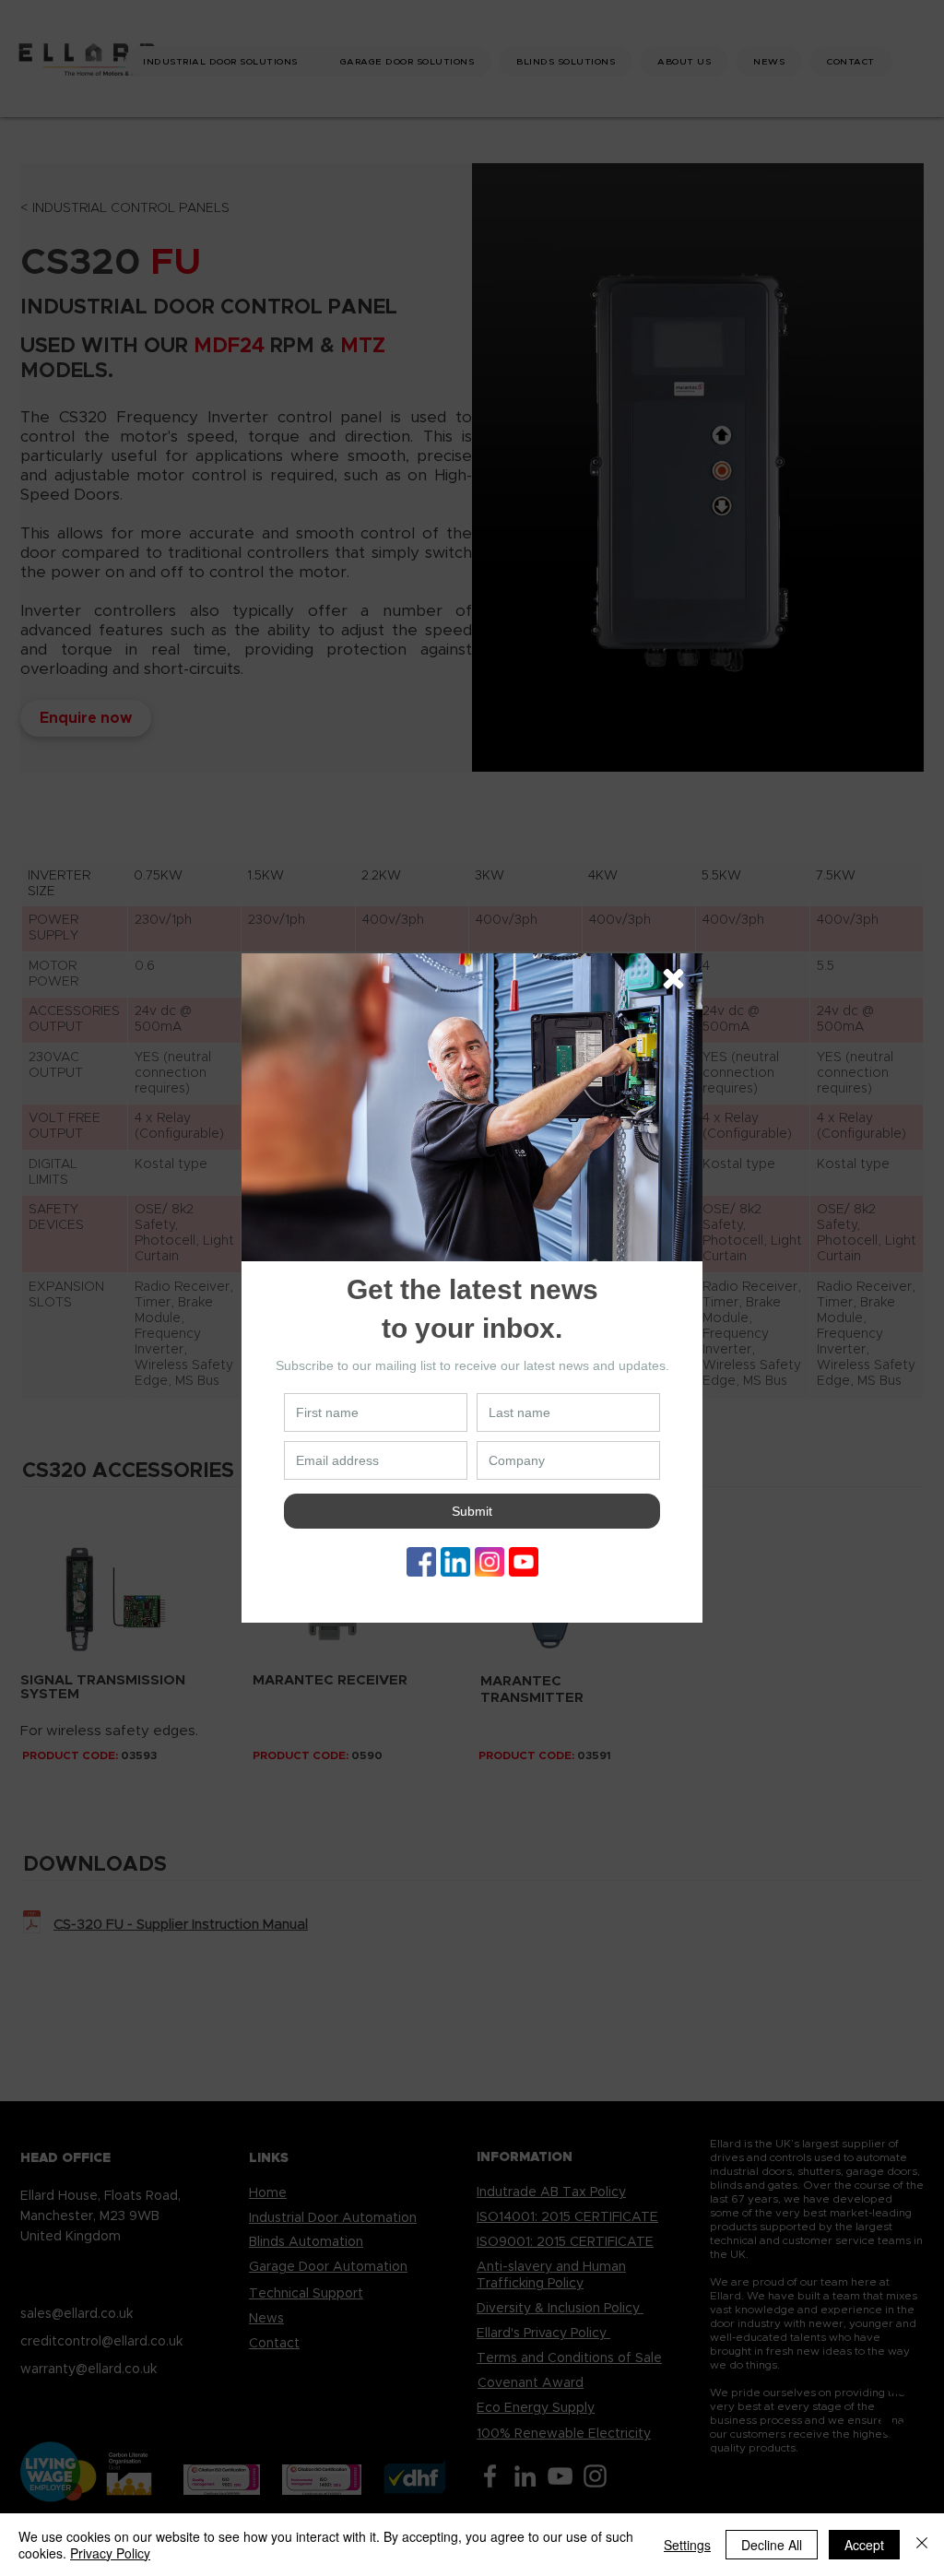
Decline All (772, 2545)
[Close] (922, 2545)
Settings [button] (687, 2545)
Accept (864, 2545)
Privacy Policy (110, 2553)
